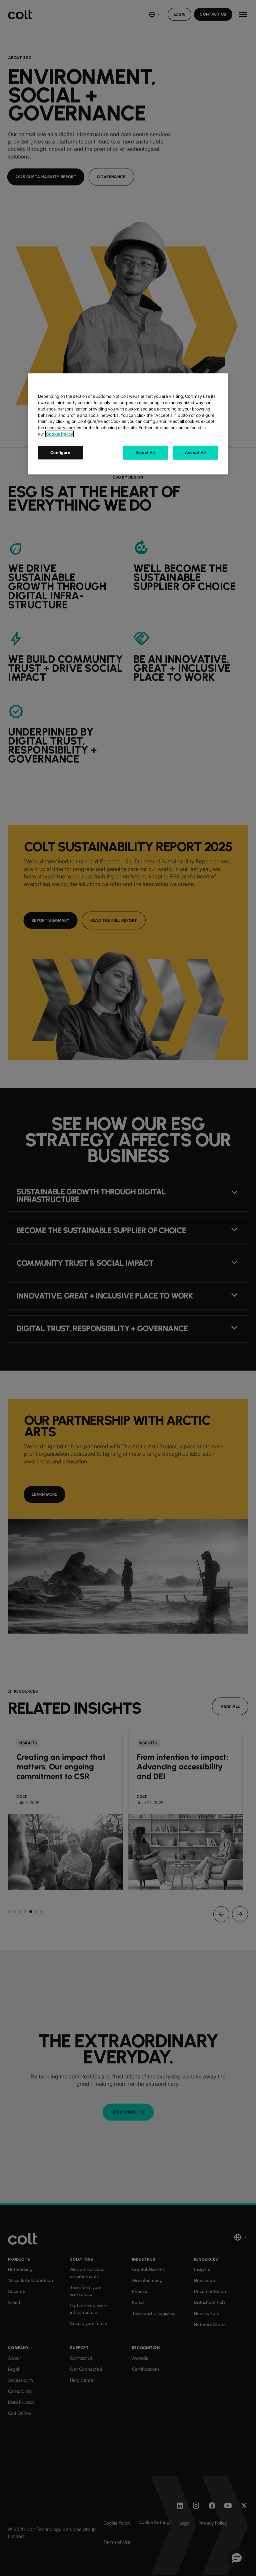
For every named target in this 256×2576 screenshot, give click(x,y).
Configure (60, 453)
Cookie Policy (59, 434)
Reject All (145, 453)
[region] (128, 424)
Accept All (195, 453)
